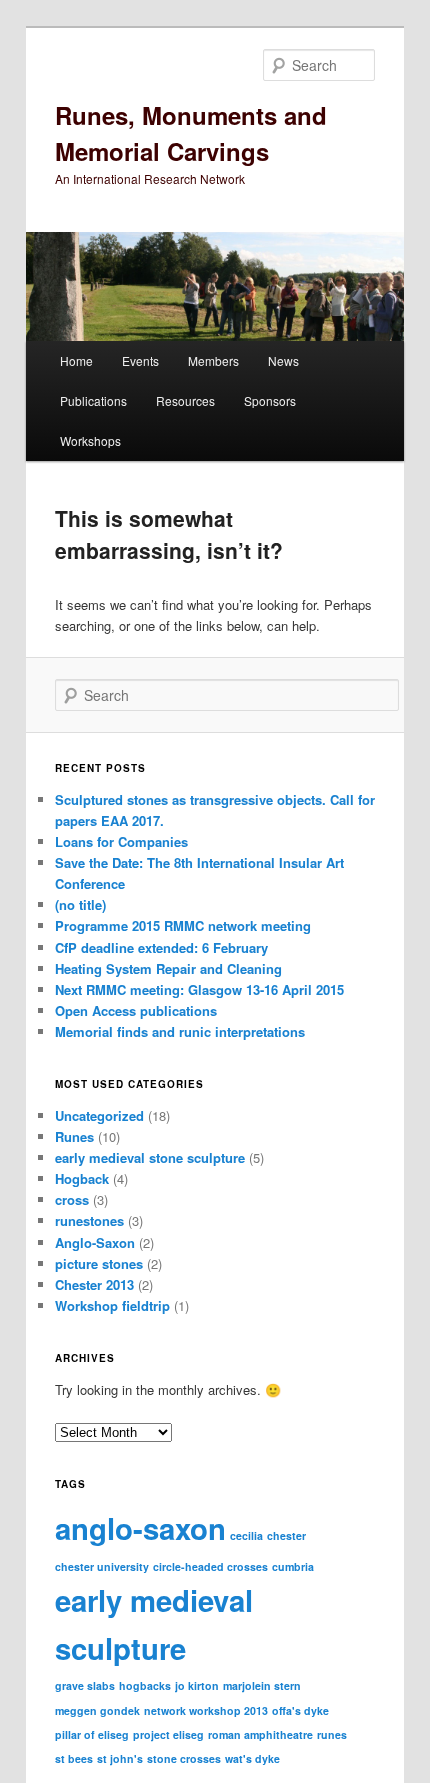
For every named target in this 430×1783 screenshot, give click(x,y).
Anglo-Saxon (95, 1242)
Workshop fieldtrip (112, 1305)
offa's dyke (300, 1710)
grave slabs (85, 1685)
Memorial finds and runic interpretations (180, 1031)
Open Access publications (136, 1010)
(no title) (80, 904)
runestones (89, 1220)
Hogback (82, 1178)
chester (286, 1535)
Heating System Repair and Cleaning (168, 968)
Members (213, 360)
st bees (74, 1758)
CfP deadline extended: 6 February (161, 947)
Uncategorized (99, 1115)
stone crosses (184, 1758)
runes (332, 1734)
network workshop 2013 (206, 1710)
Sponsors (270, 400)
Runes (74, 1136)
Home (76, 360)
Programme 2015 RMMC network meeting (183, 925)
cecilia (246, 1535)
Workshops (90, 440)
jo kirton (197, 1685)
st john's (120, 1758)
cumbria (293, 1566)
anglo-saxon (140, 1528)
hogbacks (145, 1685)
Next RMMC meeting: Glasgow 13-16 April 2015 (199, 989)
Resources (185, 400)
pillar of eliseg (92, 1734)
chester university (102, 1566)
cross (72, 1199)
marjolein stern (262, 1685)
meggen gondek (97, 1710)
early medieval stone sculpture (150, 1157)
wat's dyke (252, 1758)
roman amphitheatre (260, 1734)
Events (140, 360)
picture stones (99, 1263)
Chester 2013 (94, 1284)
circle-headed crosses (210, 1566)
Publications (93, 400)
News (283, 360)
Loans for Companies (121, 841)
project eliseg (168, 1734)
